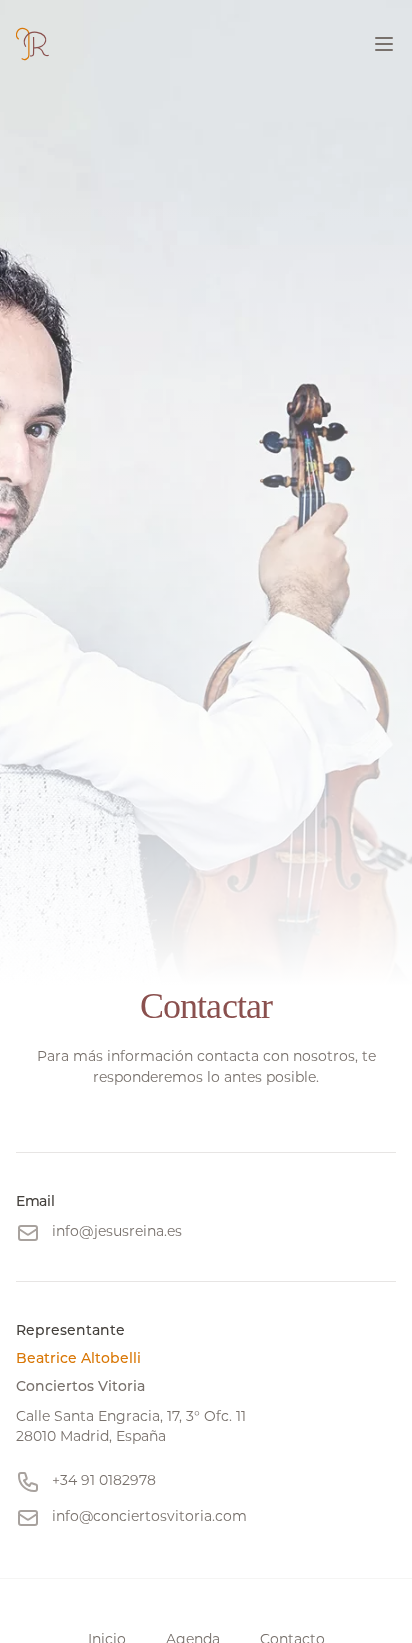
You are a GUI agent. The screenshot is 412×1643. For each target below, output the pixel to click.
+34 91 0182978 (104, 1480)
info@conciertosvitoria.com (149, 1516)
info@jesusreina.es (117, 1231)
